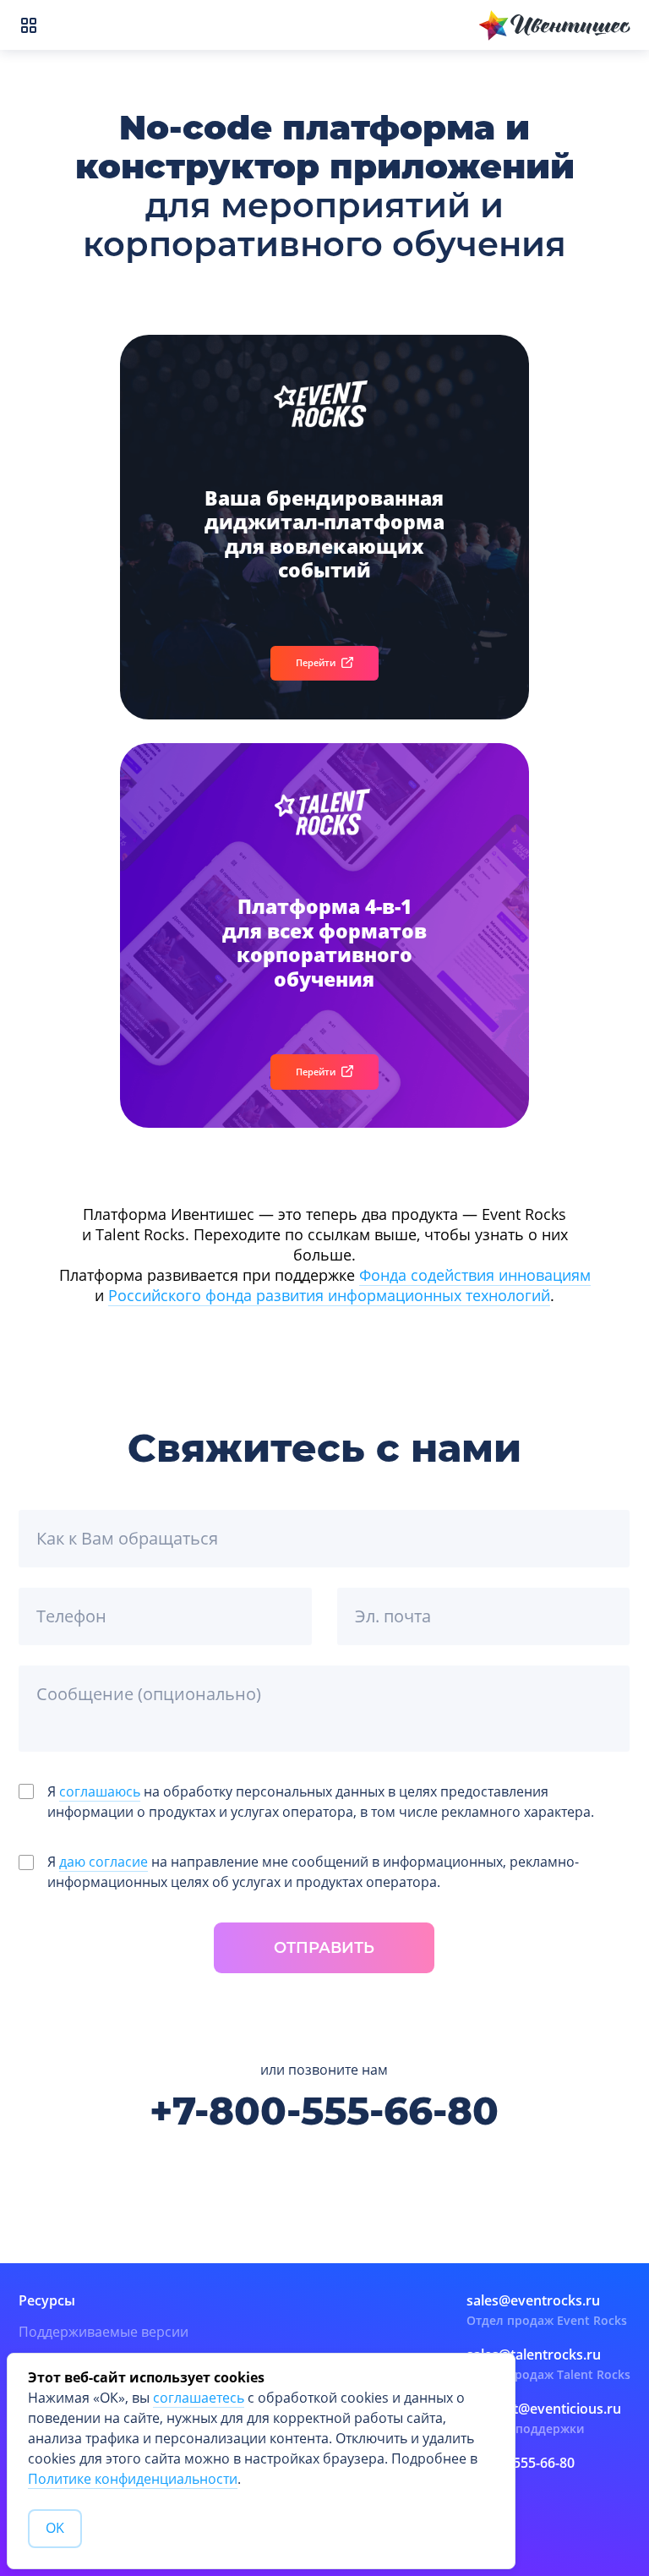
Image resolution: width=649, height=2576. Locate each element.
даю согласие (104, 1862)
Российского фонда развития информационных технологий (329, 1295)
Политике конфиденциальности (133, 2479)
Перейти (316, 662)
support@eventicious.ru (544, 2409)
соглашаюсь (100, 1792)
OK (55, 2528)
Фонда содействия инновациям (475, 1275)
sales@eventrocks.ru (533, 2300)
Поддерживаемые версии (104, 2332)
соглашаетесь (199, 2398)
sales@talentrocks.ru (534, 2354)
